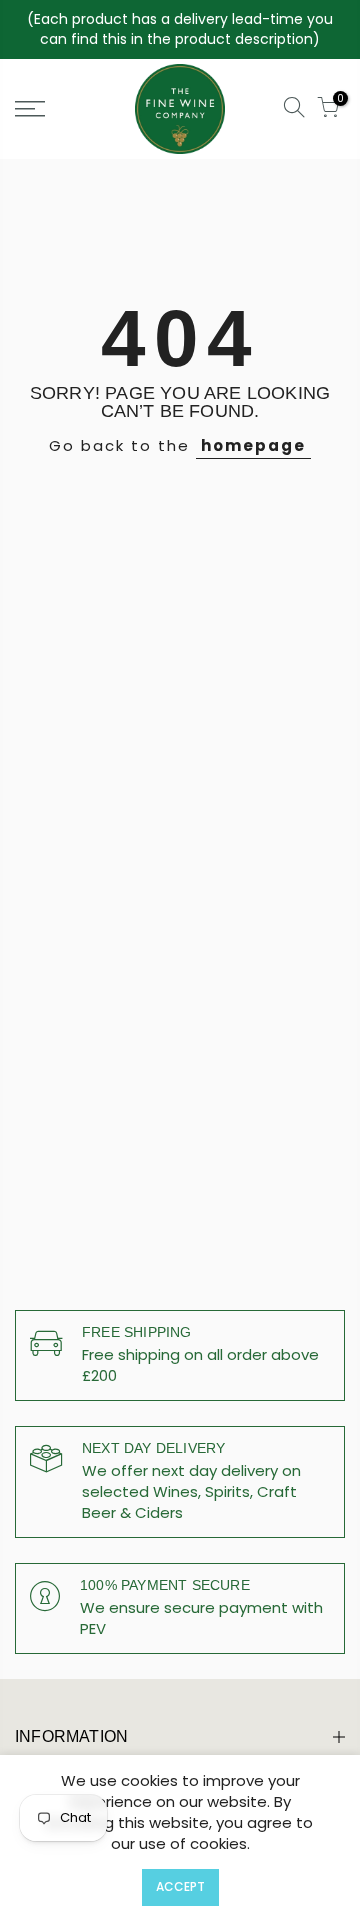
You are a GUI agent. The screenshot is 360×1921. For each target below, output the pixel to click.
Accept (180, 1886)
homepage (253, 445)
